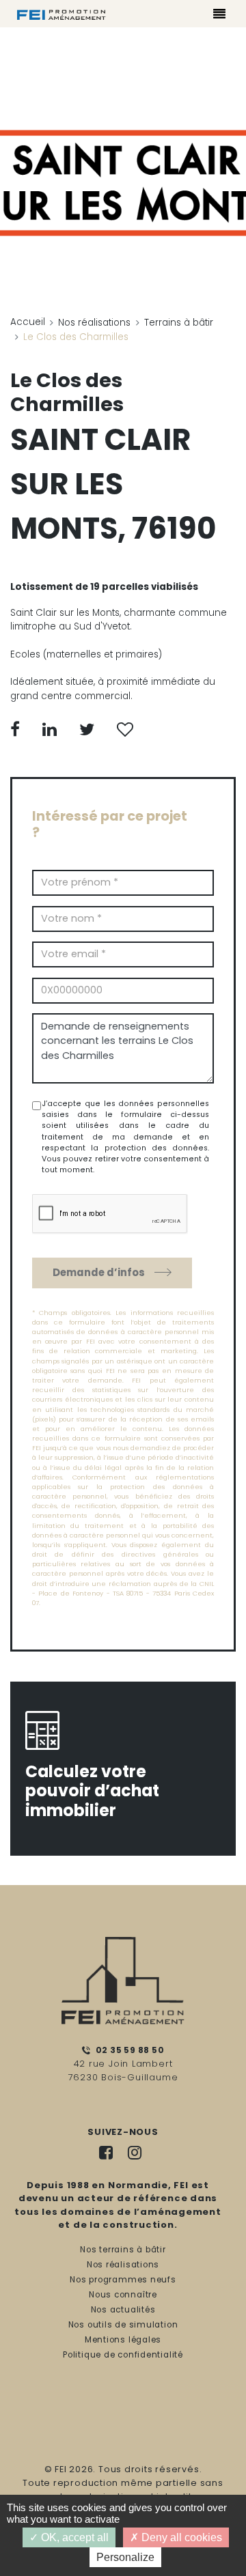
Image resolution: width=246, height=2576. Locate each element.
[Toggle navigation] (220, 16)
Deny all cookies (180, 2537)
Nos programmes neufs (123, 2280)
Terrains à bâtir (179, 323)
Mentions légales (123, 2340)
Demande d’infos (99, 1272)
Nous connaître (123, 2295)
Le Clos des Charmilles (67, 392)
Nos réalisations (94, 323)
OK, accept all (73, 2537)
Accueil (28, 322)
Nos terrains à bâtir (123, 2250)
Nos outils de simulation (123, 2325)
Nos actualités (123, 2310)
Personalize (125, 2557)
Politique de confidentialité (123, 2355)
